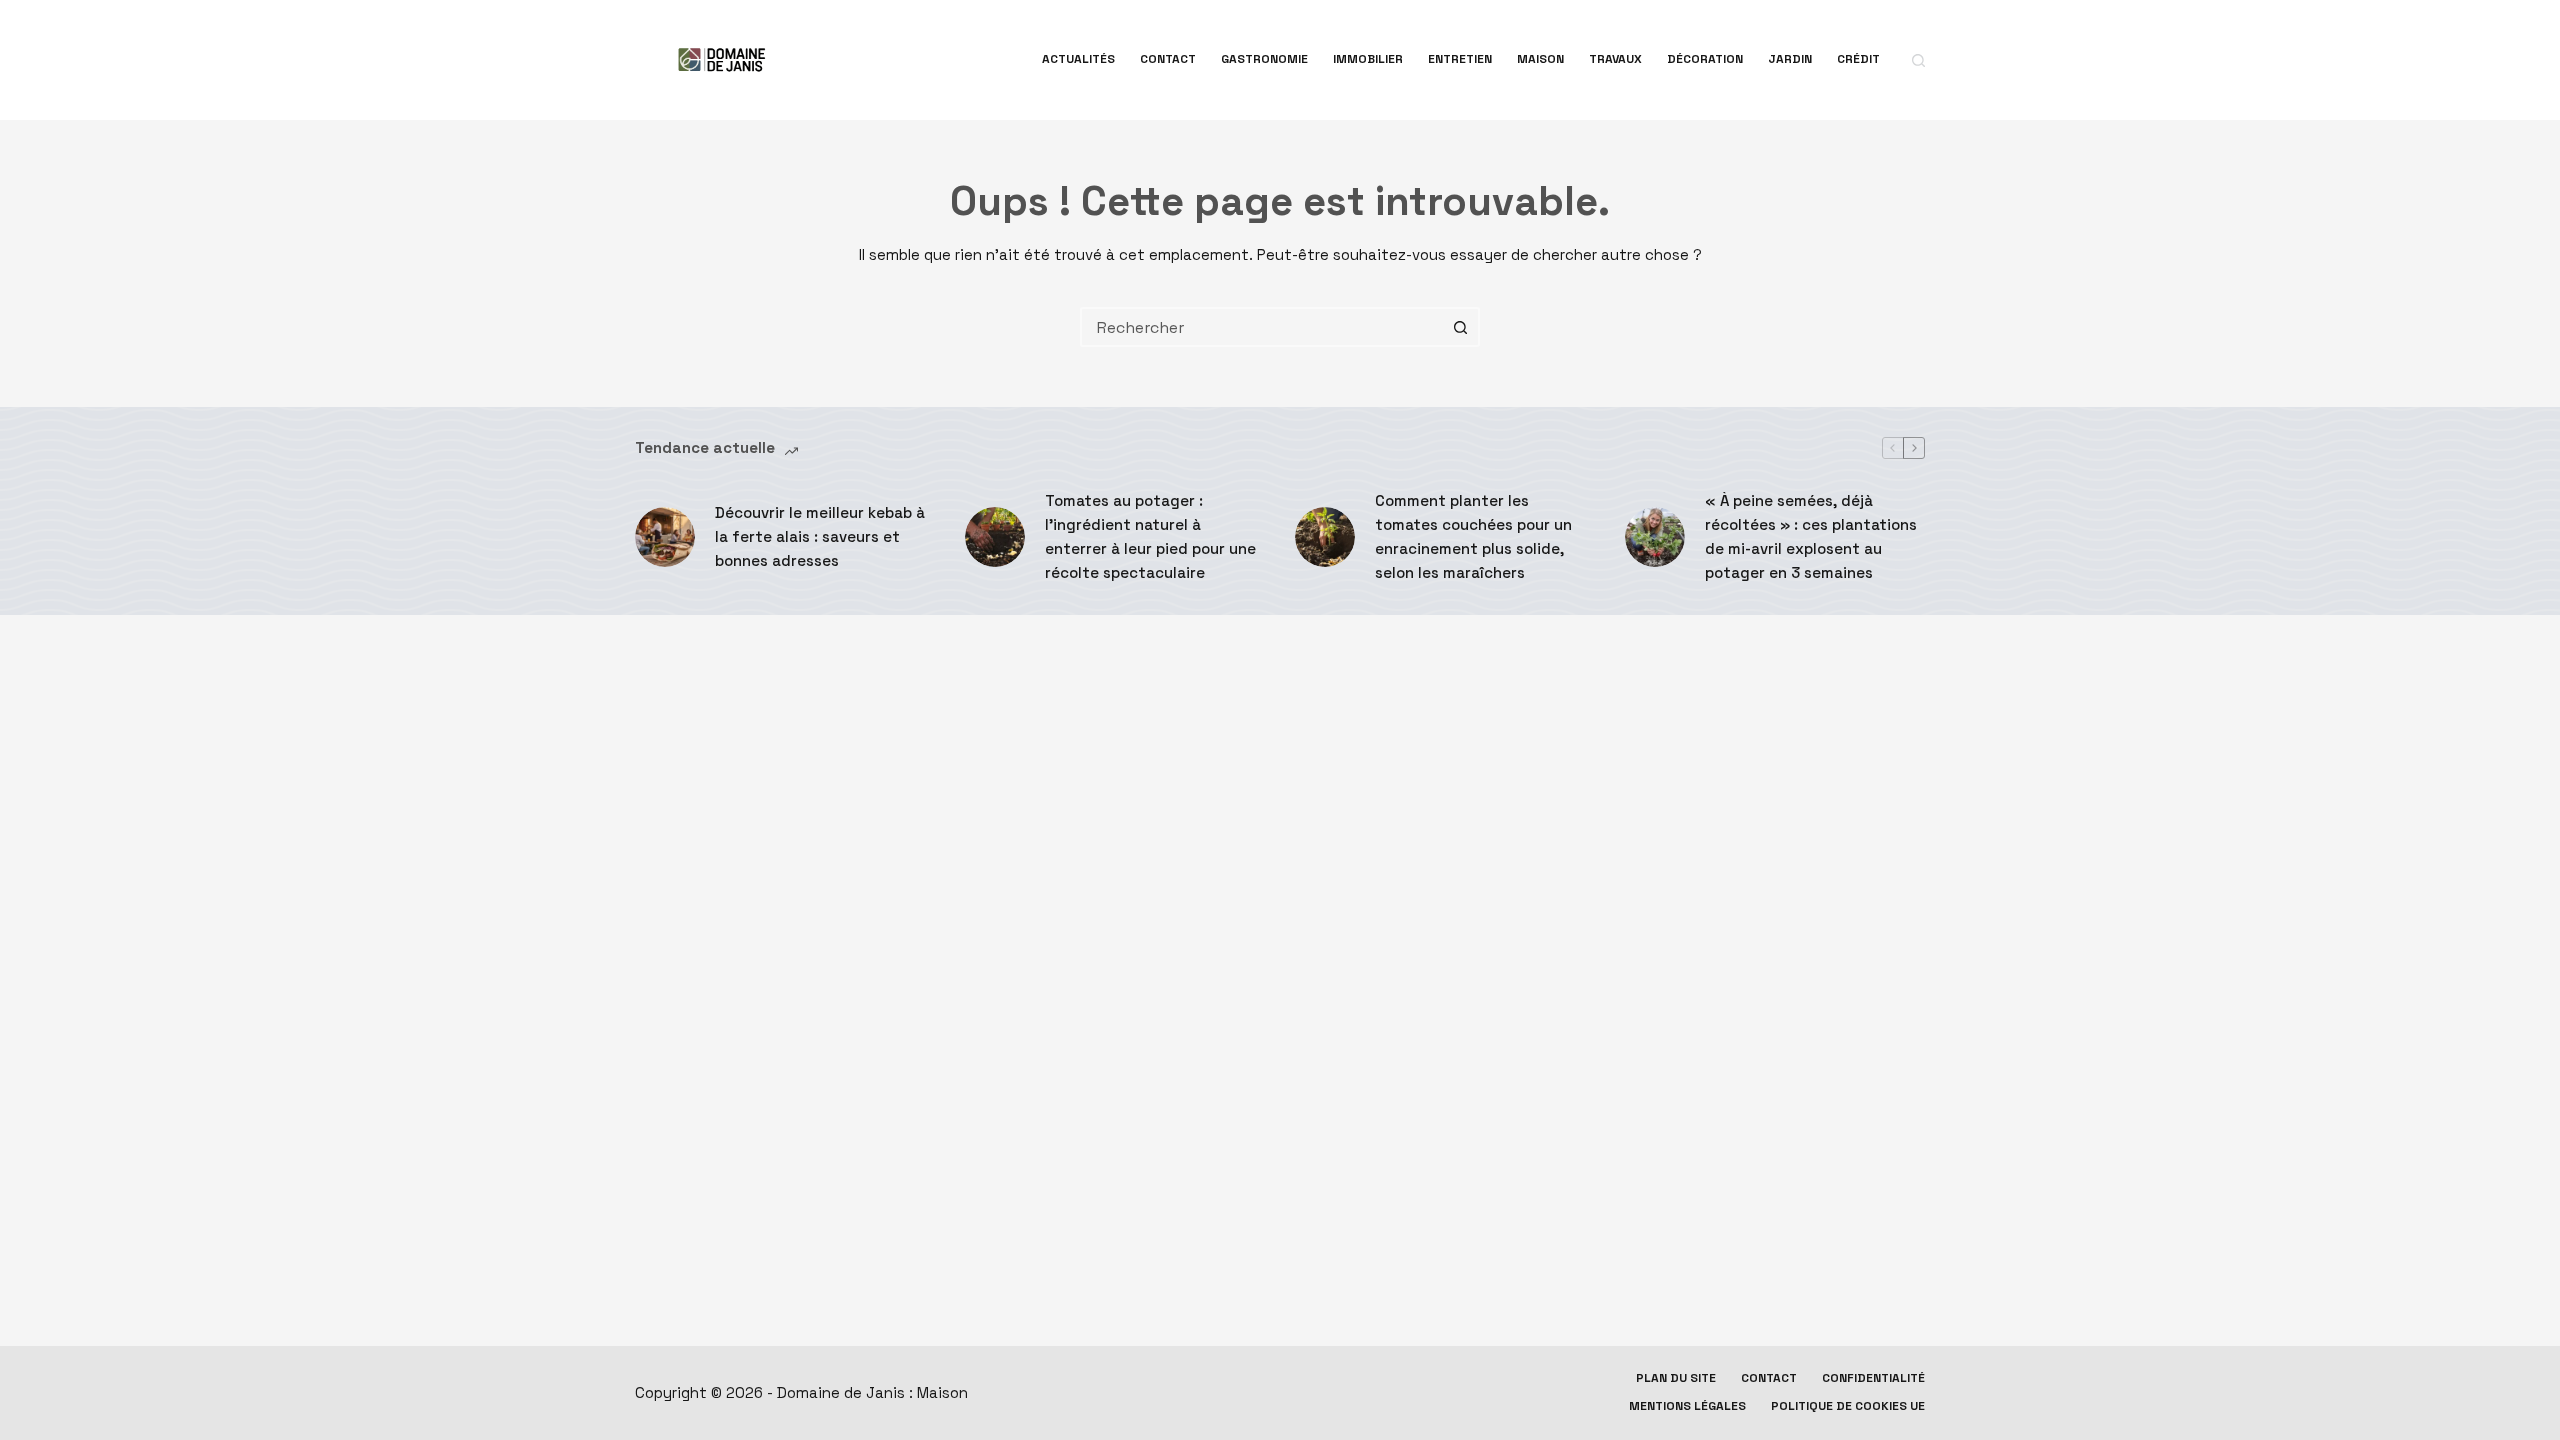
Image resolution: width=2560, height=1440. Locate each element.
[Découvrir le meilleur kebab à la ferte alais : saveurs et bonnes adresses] (665, 537)
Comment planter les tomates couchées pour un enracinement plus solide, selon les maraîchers (1473, 536)
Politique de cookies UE (1848, 1406)
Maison (1540, 59)
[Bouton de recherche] (1460, 327)
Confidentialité (1873, 1378)
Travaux (1615, 59)
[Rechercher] (1918, 60)
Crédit (1858, 59)
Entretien (1460, 59)
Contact (1168, 59)
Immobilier (1368, 59)
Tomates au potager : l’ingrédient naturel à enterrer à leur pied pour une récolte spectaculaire (1150, 536)
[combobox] (1262, 327)
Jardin (1790, 59)
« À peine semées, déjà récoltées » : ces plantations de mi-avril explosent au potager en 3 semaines (1811, 536)
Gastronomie (1264, 59)
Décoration (1705, 59)
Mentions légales (1687, 1406)
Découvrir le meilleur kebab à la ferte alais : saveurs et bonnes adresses (820, 536)
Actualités (1078, 59)
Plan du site (1676, 1378)
